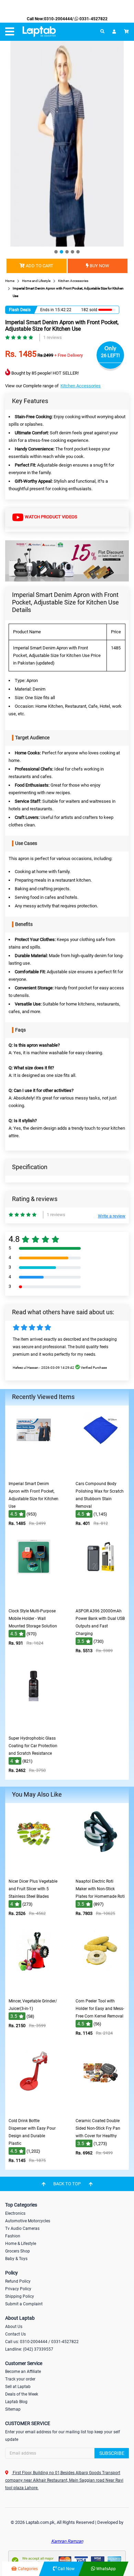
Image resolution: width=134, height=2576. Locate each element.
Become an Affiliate (23, 2372)
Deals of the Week (22, 2394)
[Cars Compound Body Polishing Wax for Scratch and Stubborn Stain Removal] (101, 1473)
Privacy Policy (18, 2289)
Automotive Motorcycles (28, 2221)
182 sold (89, 310)
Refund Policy (18, 2281)
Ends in (47, 310)
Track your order (20, 2379)
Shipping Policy (20, 2296)
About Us (14, 2327)
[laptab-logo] (39, 32)
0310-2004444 (58, 19)
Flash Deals (20, 310)
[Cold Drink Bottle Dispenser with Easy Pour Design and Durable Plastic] (34, 2110)
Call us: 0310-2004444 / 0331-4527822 (42, 2342)
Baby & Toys (16, 2259)
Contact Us (15, 2334)
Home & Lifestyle (21, 2244)
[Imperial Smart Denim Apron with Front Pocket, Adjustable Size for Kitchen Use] (34, 1473)
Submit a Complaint (24, 2304)
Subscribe (112, 2453)
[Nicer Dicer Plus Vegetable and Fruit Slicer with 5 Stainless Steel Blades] (34, 1870)
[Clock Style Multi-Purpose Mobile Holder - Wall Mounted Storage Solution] (34, 1600)
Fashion (13, 2236)
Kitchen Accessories (81, 386)
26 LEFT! (110, 355)
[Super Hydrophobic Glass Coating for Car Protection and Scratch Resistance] (34, 1727)
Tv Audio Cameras (22, 2228)
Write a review (112, 1216)
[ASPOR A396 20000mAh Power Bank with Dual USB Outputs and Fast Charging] (101, 1600)
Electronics (15, 2213)
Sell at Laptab (18, 2387)
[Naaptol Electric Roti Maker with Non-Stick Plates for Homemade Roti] (101, 1870)
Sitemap (13, 2409)
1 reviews (53, 337)
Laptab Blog (16, 2402)
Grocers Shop (18, 2251)
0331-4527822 (93, 19)
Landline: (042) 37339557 (29, 2349)
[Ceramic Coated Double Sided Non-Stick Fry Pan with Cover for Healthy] (101, 2110)
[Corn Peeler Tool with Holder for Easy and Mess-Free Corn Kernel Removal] (101, 1990)
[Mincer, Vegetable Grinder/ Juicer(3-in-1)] (34, 1990)
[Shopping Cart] (126, 32)
